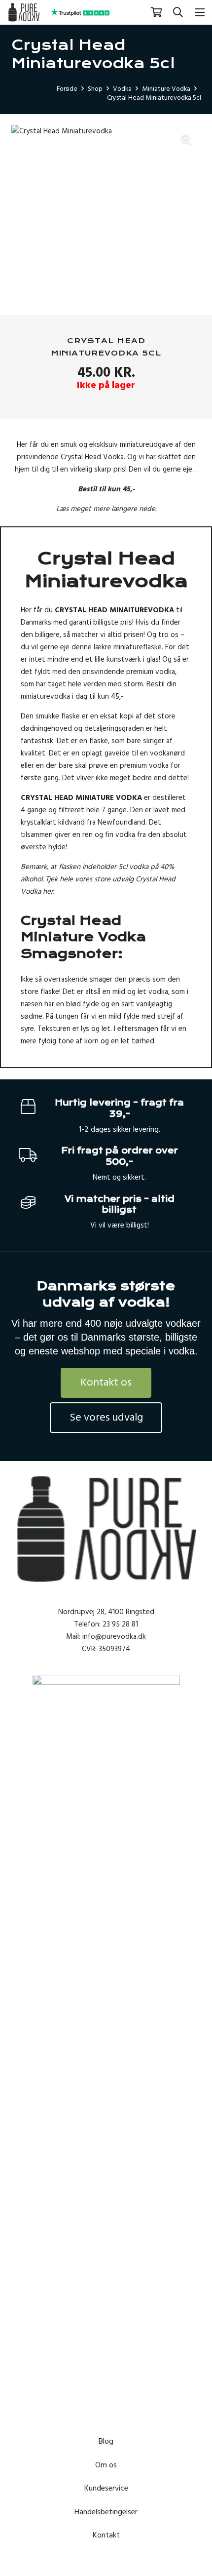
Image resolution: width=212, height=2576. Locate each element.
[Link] (24, 12)
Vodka (122, 89)
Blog (106, 2441)
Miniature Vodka (166, 89)
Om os (106, 2465)
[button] (178, 12)
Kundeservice (106, 2488)
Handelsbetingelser (106, 2512)
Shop (95, 89)
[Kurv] (156, 12)
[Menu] (200, 12)
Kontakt (106, 2535)
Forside (67, 89)
